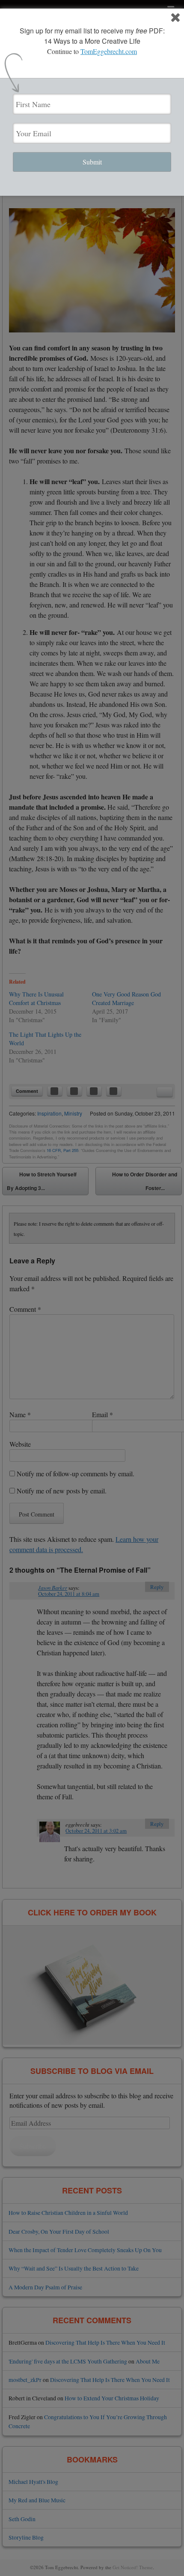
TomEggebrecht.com (109, 51)
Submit (92, 162)
